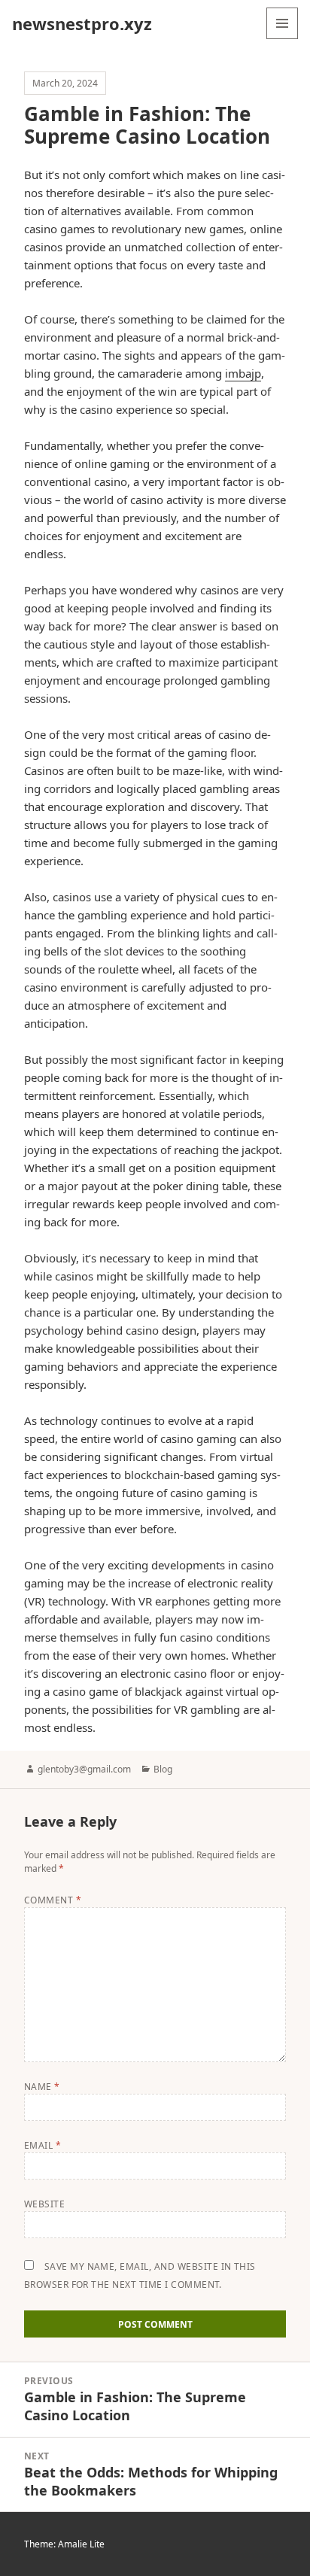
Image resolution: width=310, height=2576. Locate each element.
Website (44, 2204)
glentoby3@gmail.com (84, 1769)
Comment (53, 1900)
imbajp (243, 373)
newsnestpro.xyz (82, 23)
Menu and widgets (283, 39)
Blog (163, 1769)
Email (43, 2145)
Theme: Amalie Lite (64, 2544)
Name (42, 2087)
